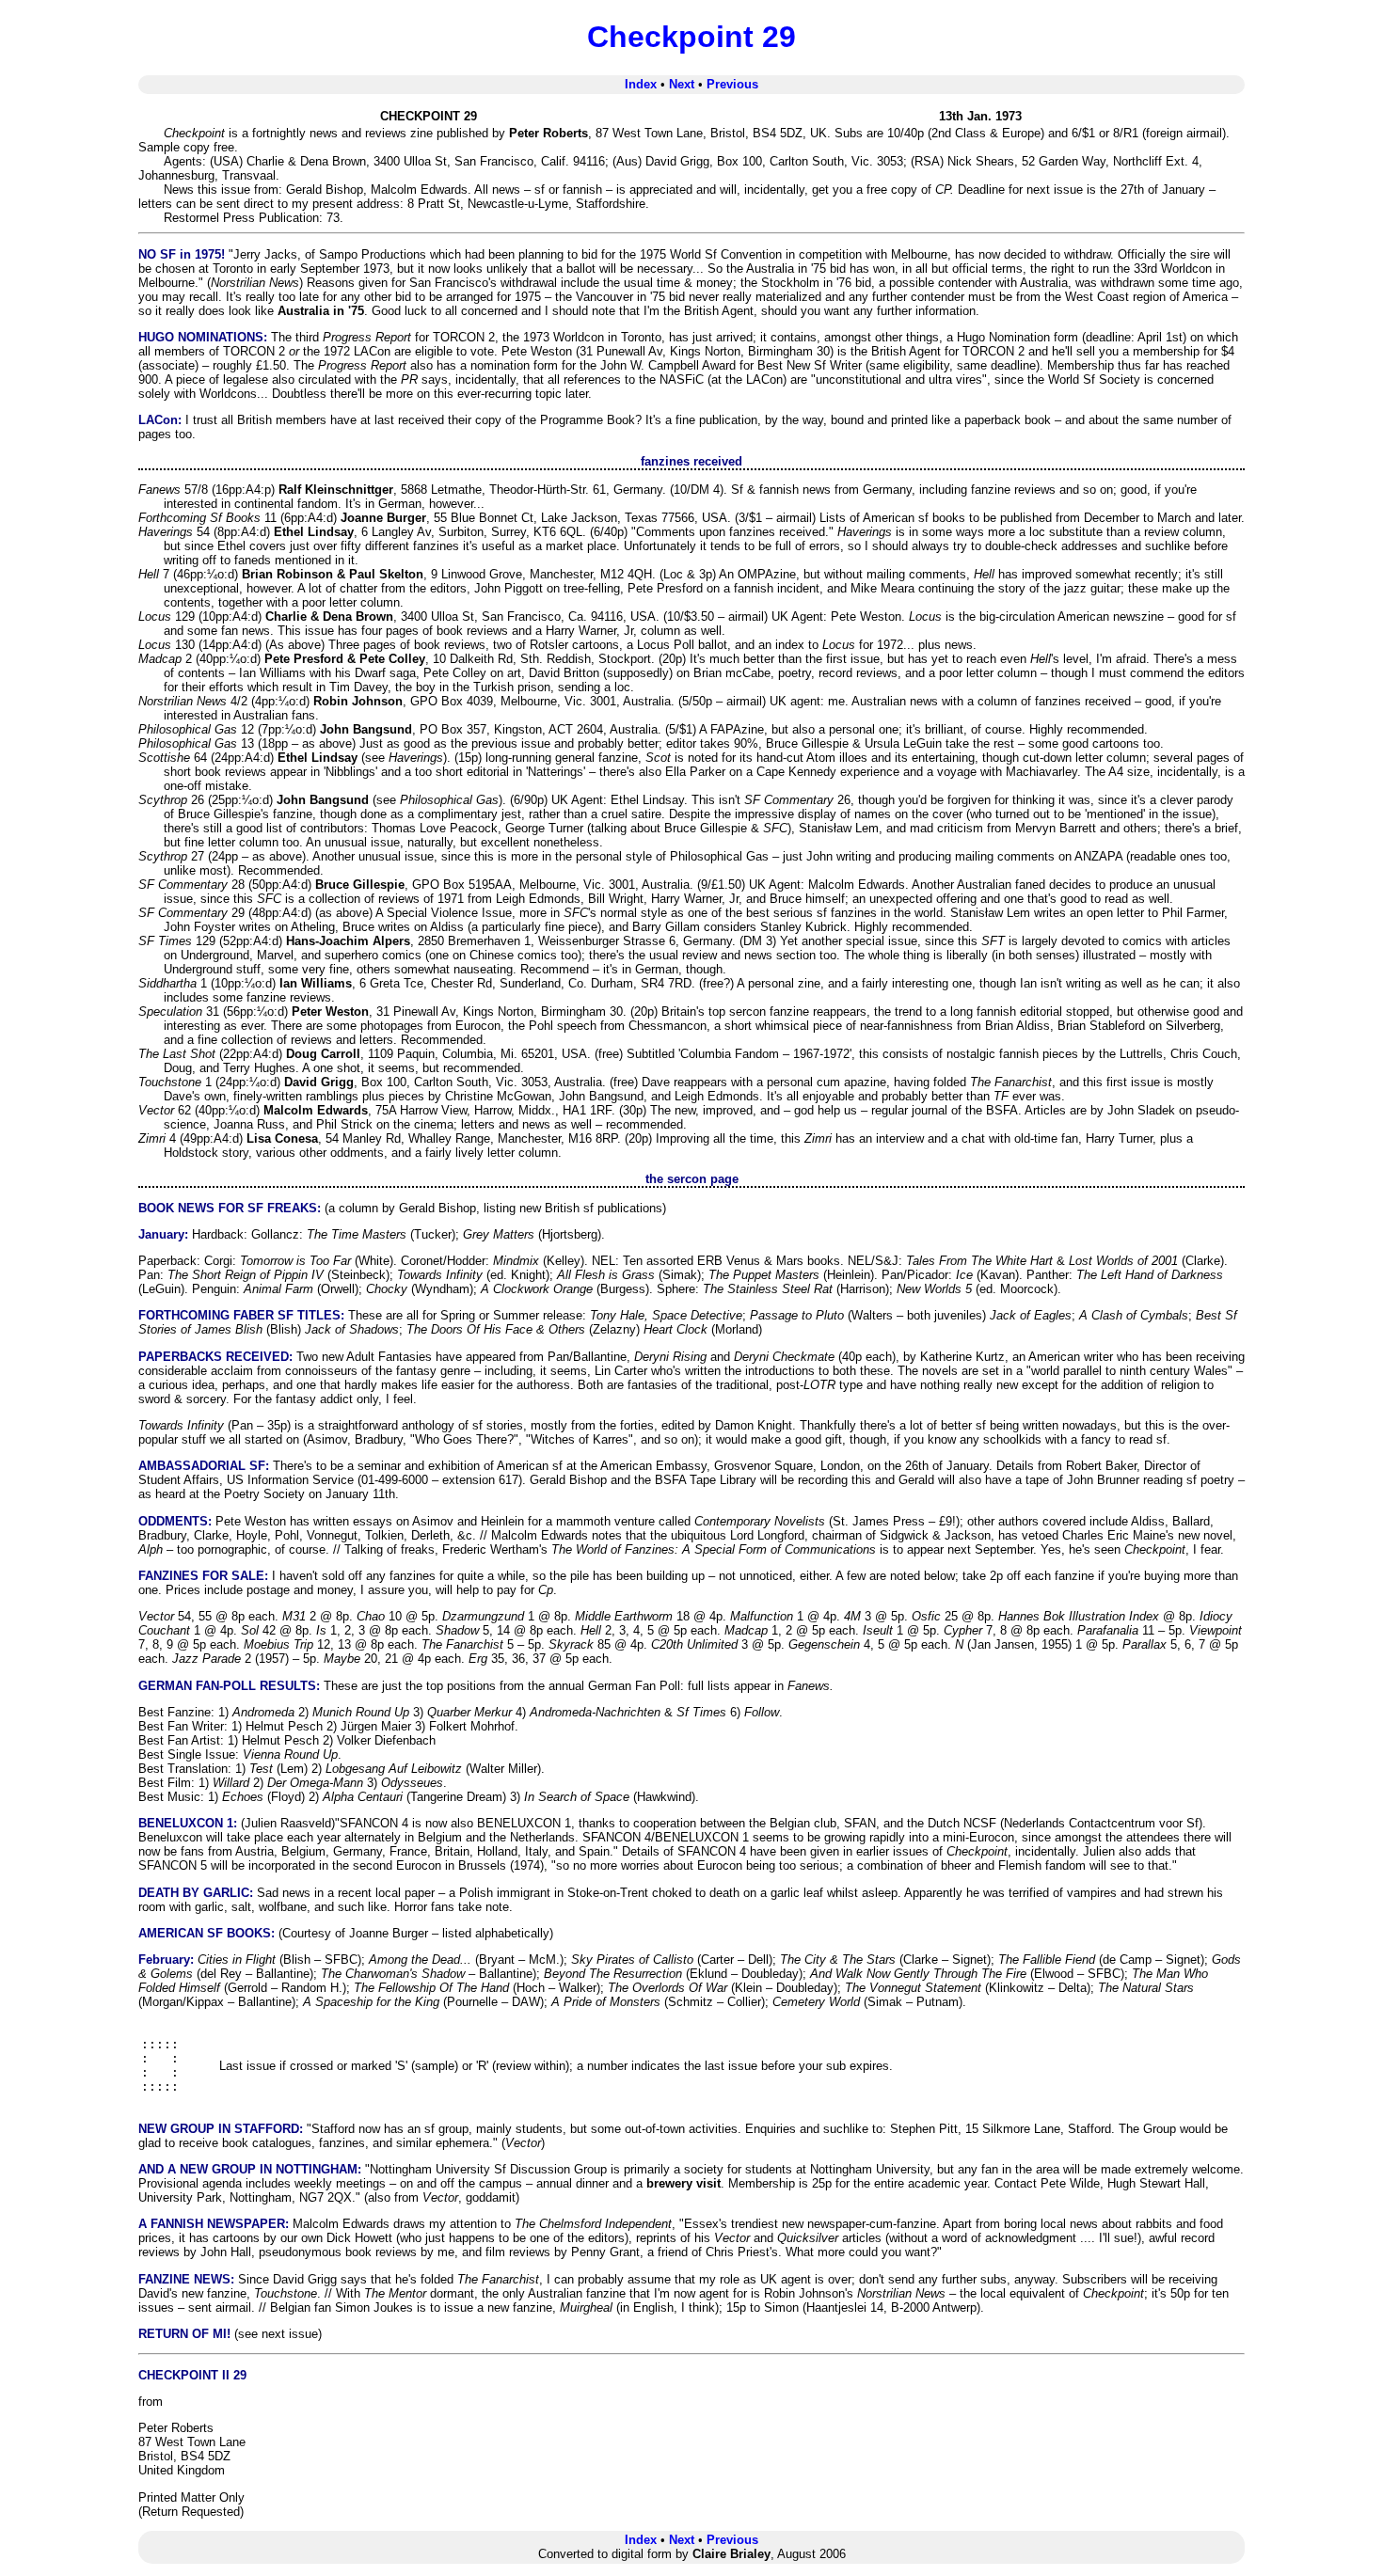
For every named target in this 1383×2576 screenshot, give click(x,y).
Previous (732, 84)
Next (682, 84)
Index (641, 84)
